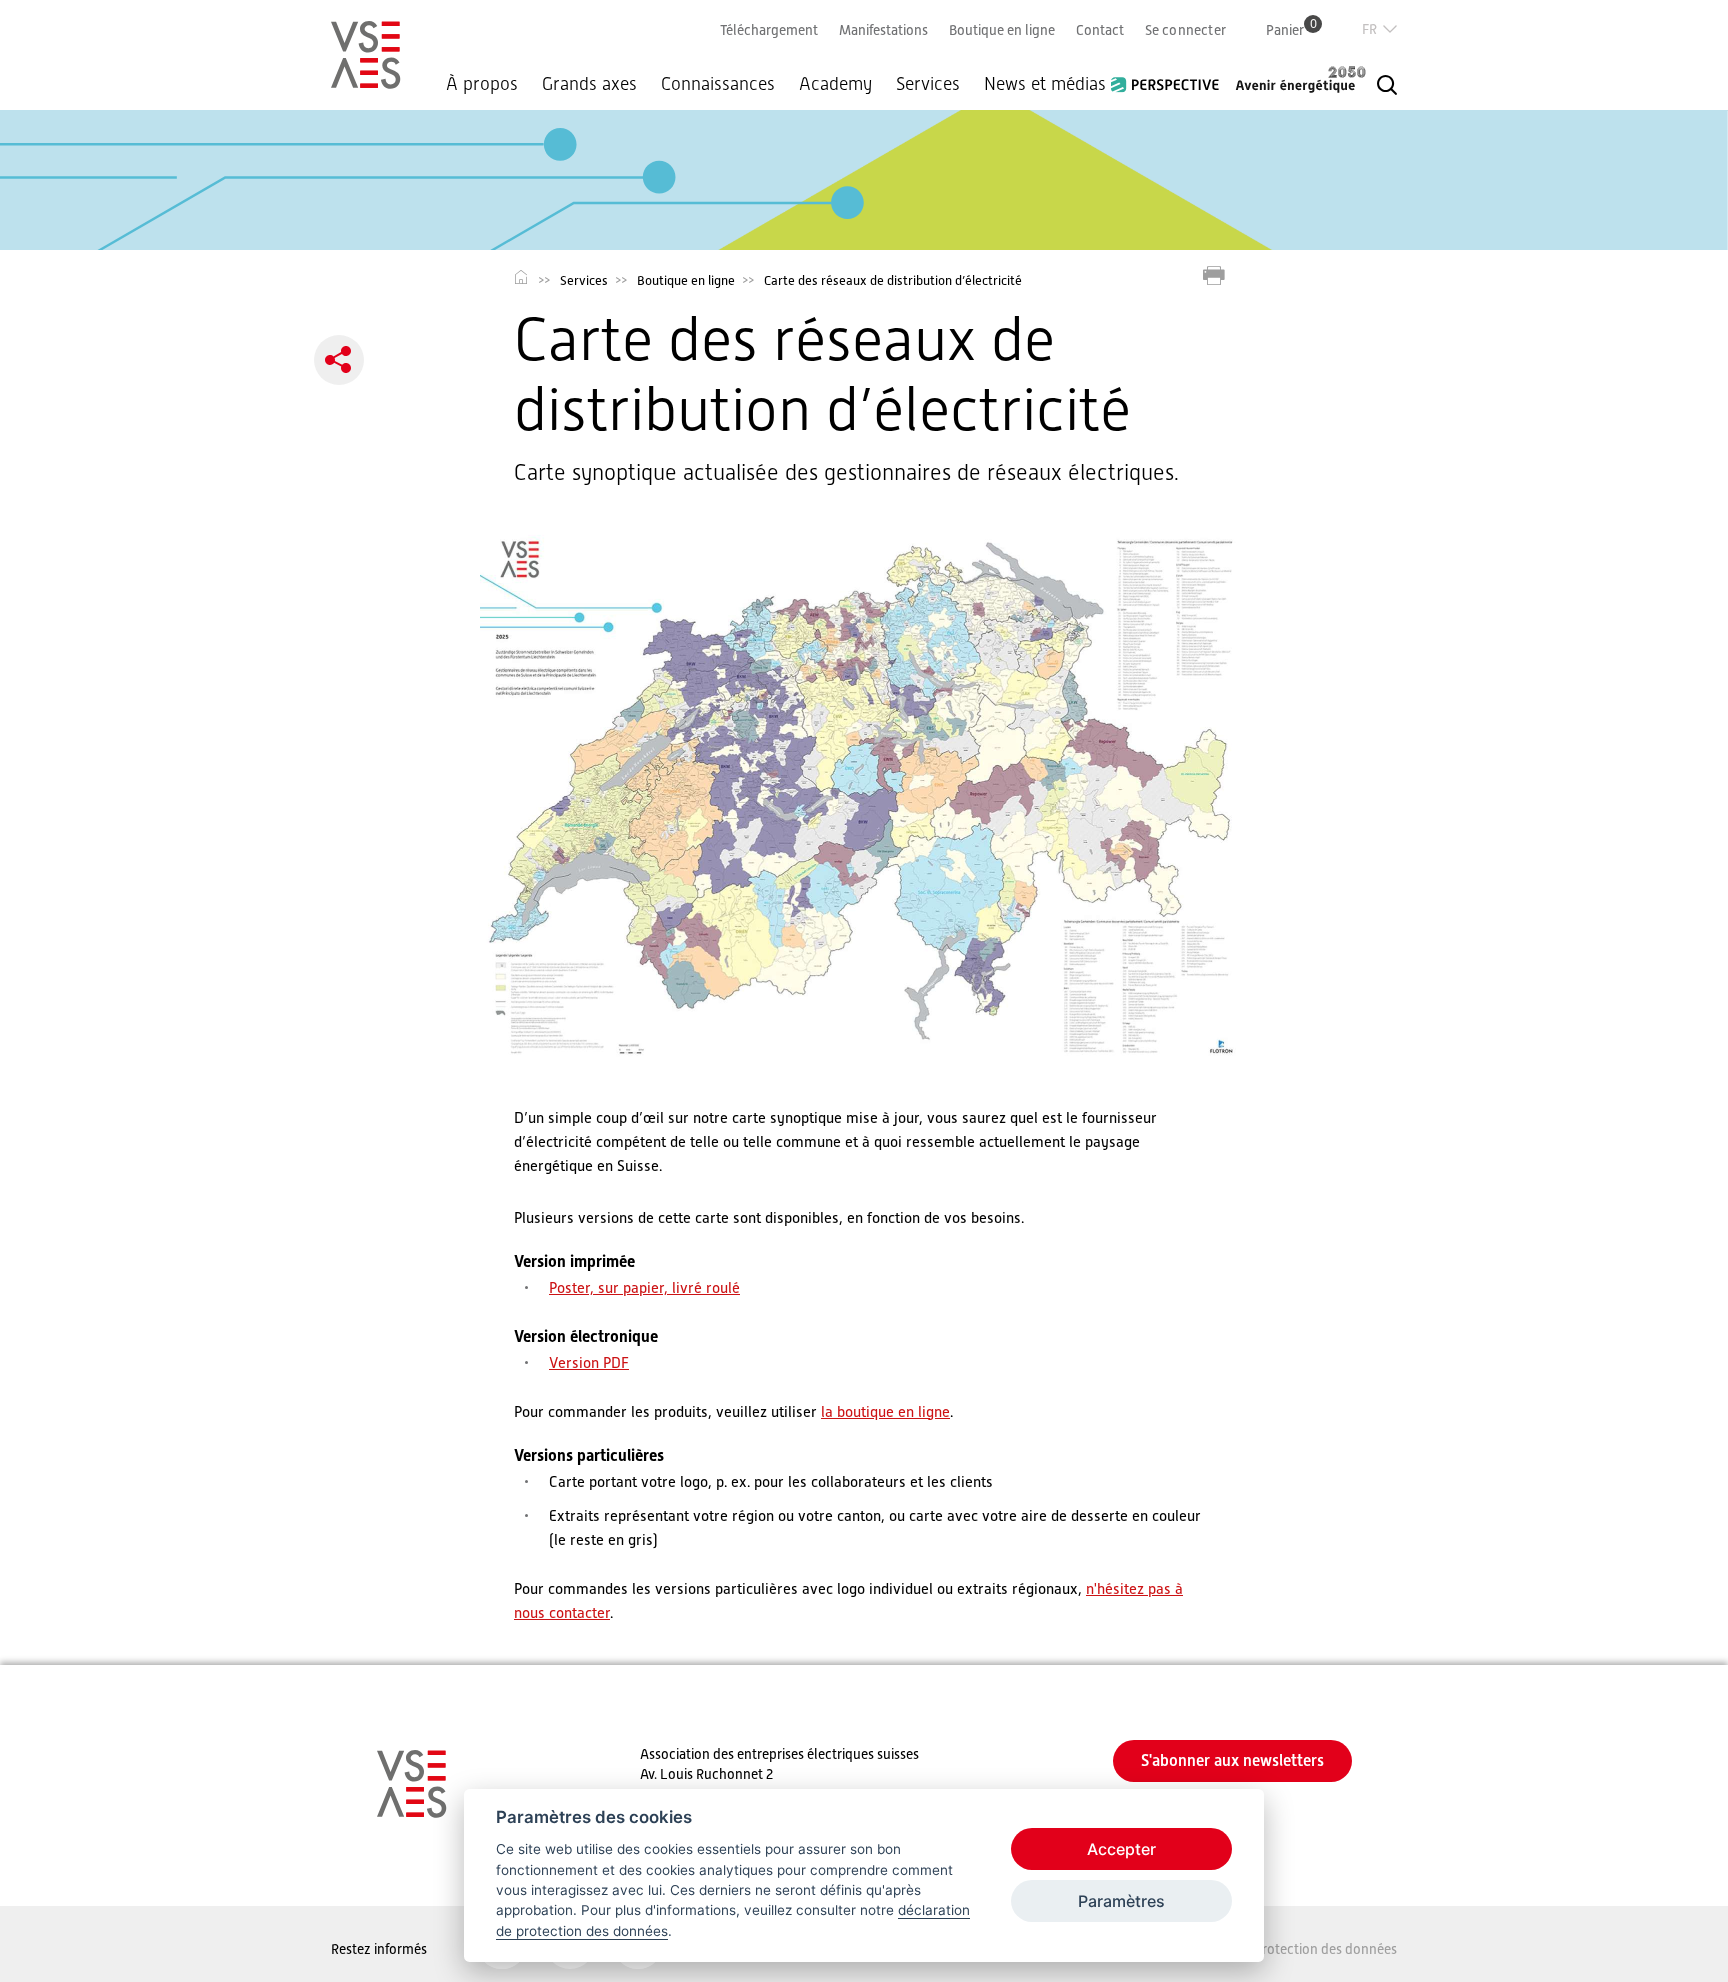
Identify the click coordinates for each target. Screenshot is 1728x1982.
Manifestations (883, 30)
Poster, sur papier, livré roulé (644, 1287)
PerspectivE (1171, 77)
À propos (482, 84)
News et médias (1045, 84)
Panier (1291, 29)
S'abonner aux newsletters (1232, 1760)
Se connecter (1185, 30)
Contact (1100, 30)
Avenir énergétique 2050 (1301, 79)
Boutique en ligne (1002, 30)
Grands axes (589, 84)
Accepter (1121, 1849)
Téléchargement (769, 30)
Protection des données (1325, 1949)
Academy (835, 84)
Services (928, 84)
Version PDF (589, 1362)
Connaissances (718, 84)
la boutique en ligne (885, 1411)
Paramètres (1121, 1901)
